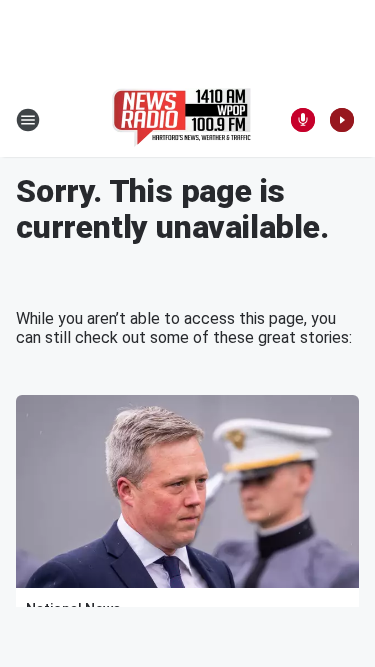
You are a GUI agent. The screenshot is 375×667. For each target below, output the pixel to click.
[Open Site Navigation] (28, 120)
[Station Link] (181, 120)
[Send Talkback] (303, 120)
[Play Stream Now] (342, 120)
